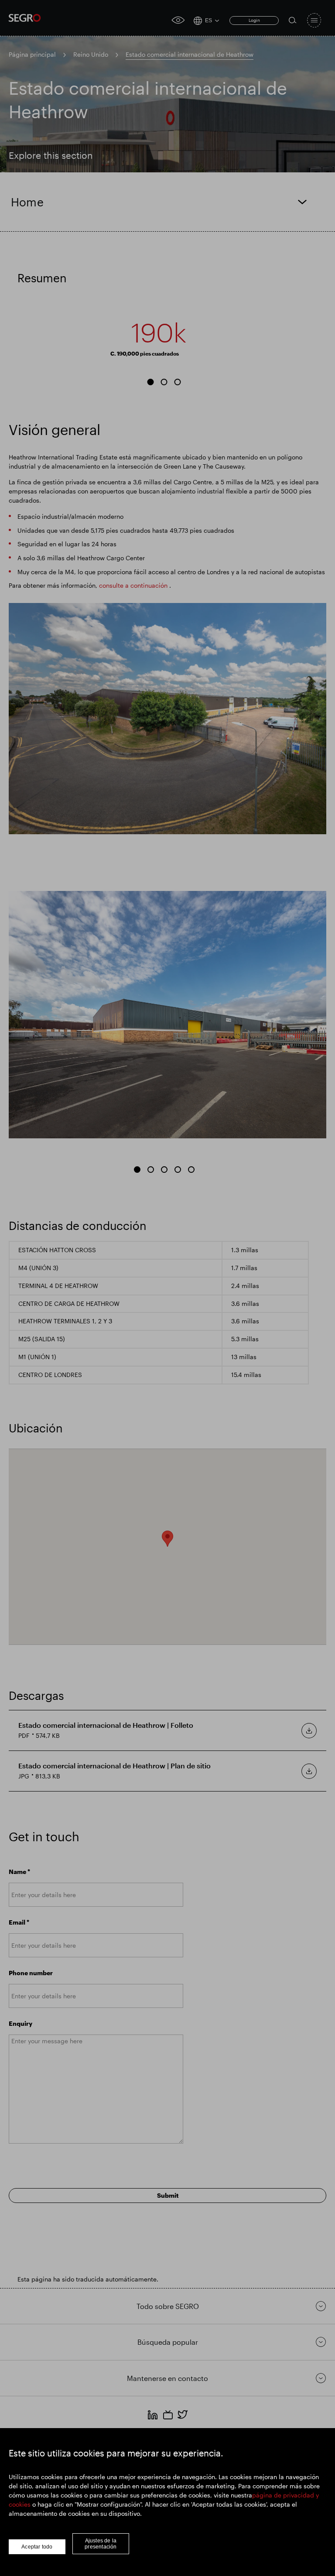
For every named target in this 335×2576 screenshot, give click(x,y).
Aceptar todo (37, 2547)
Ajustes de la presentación (101, 2544)
